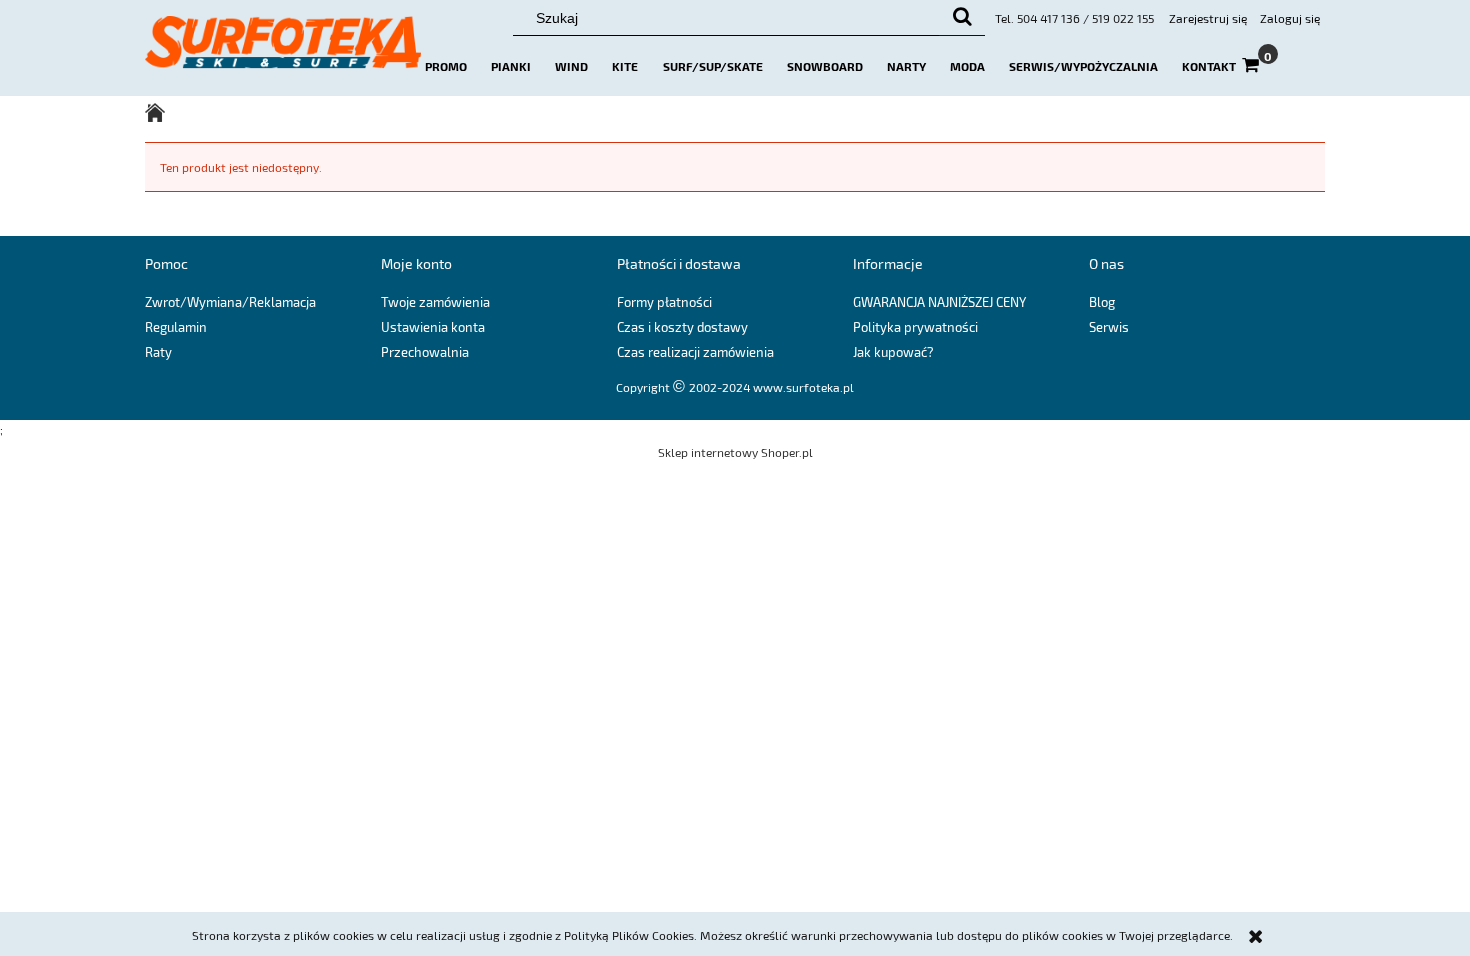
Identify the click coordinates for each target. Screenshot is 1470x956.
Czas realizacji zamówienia (695, 352)
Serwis (1109, 327)
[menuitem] (446, 66)
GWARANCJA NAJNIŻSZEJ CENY (939, 302)
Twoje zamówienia (435, 302)
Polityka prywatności (915, 327)
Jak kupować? (893, 352)
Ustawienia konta (433, 327)
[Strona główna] (283, 51)
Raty (158, 352)
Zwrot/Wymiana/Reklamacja (230, 302)
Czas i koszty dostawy (682, 327)
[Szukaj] (962, 18)
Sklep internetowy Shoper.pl (735, 452)
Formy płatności (664, 302)
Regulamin (176, 327)
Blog (1102, 302)
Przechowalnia (425, 352)
